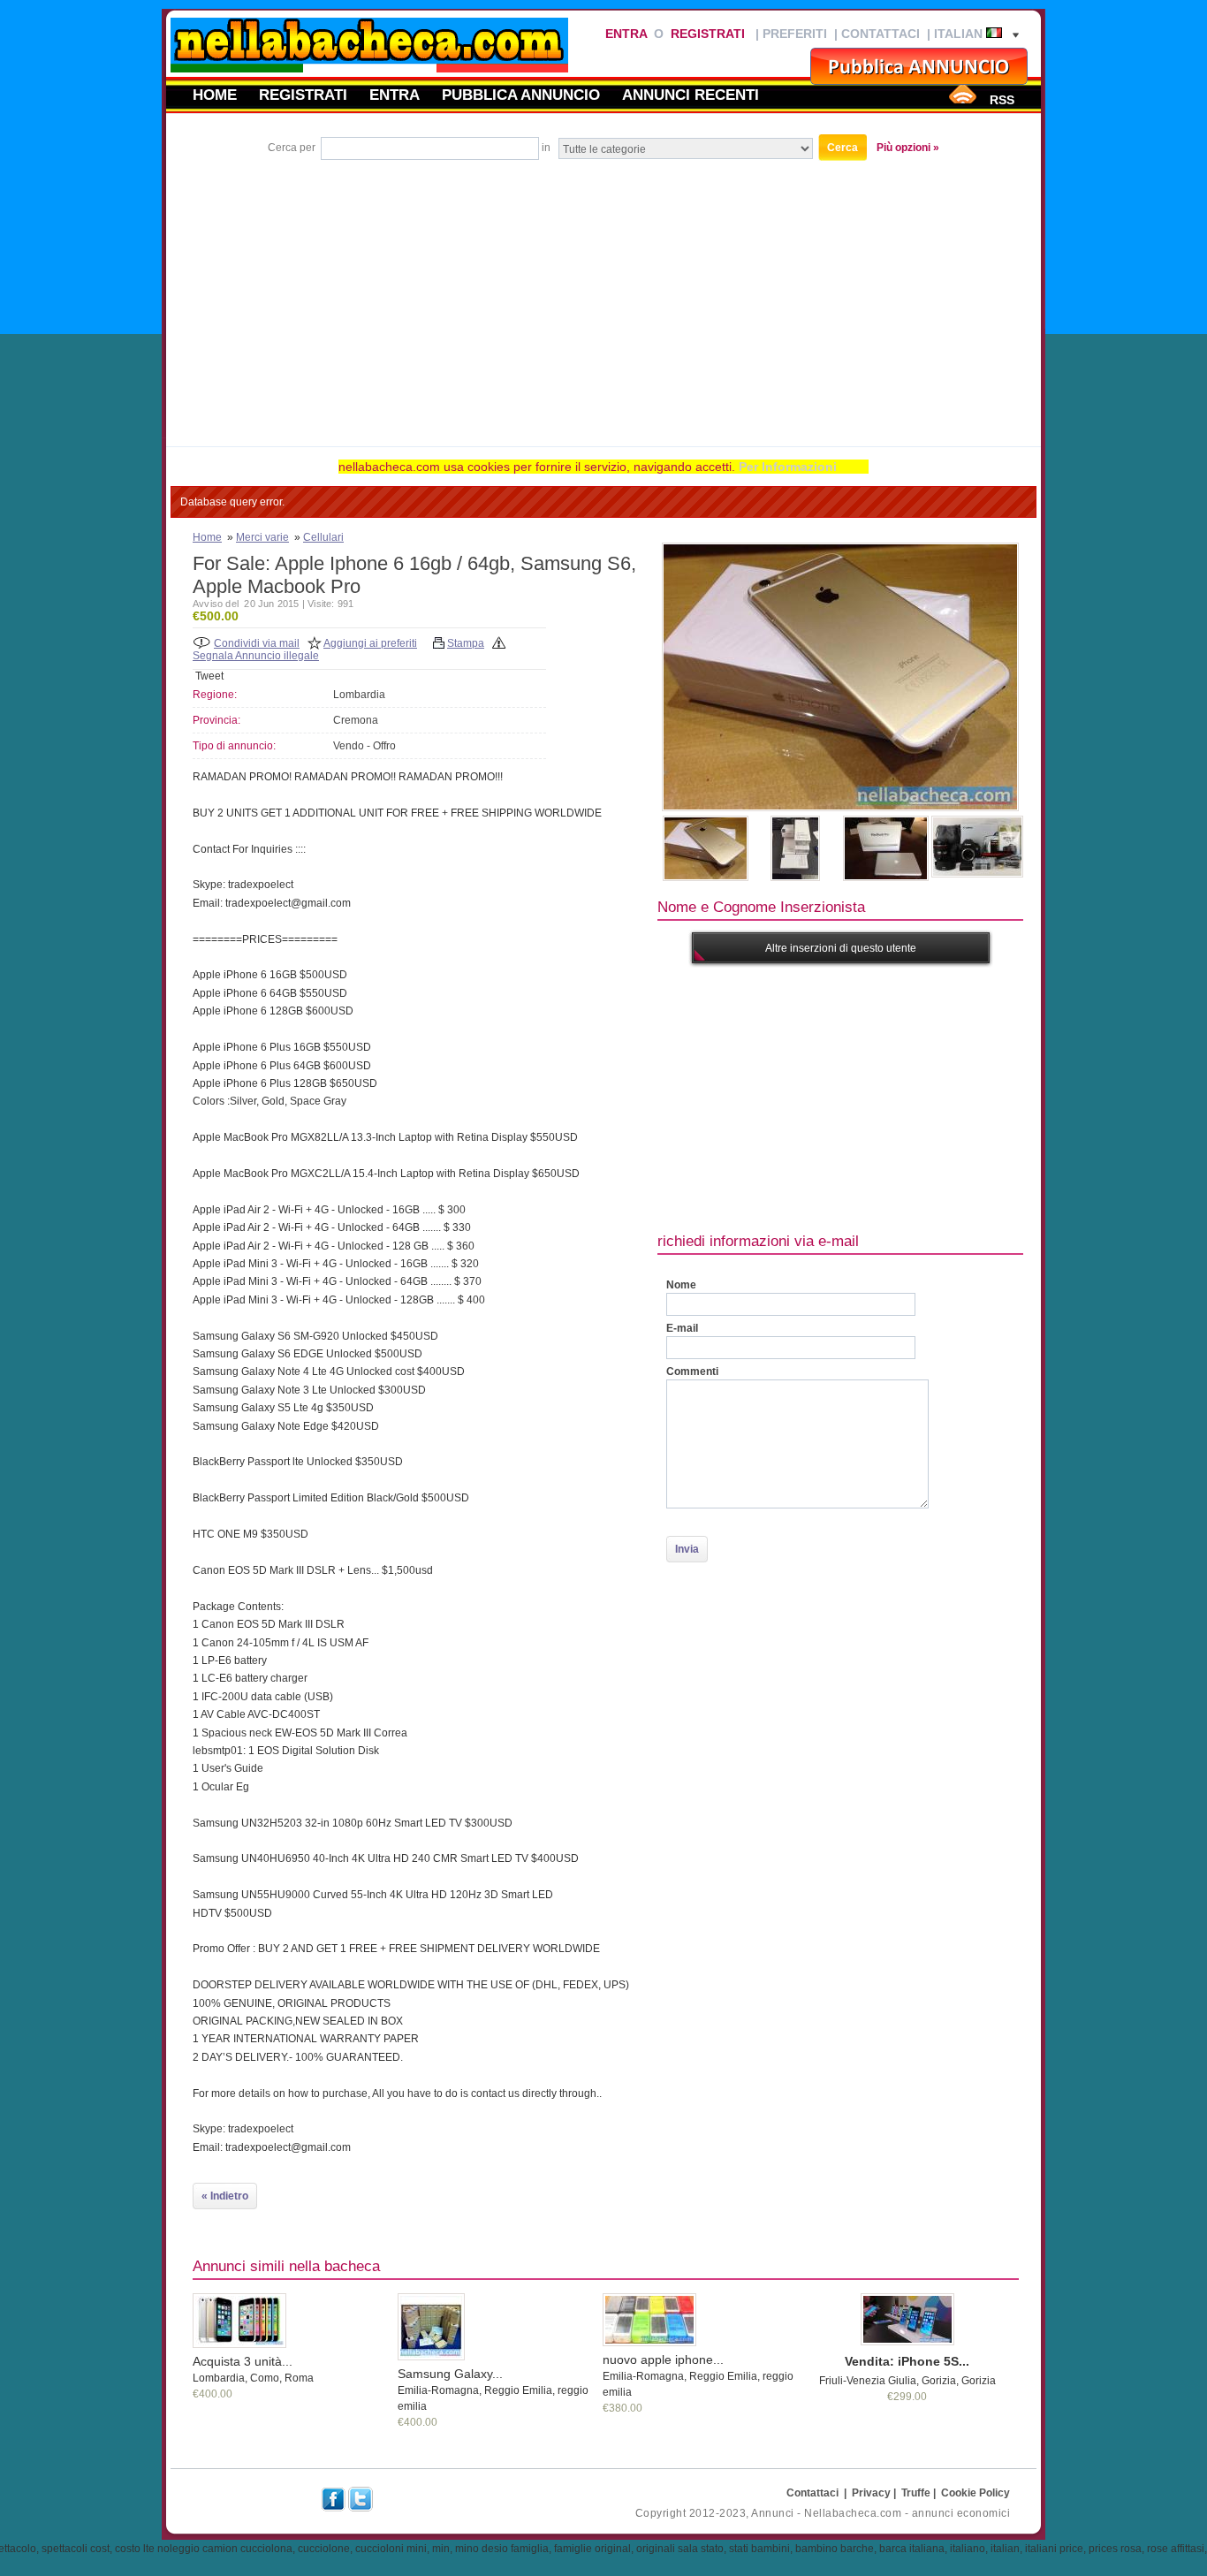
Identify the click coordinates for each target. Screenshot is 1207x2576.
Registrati (708, 34)
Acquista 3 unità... (243, 2361)
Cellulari (323, 537)
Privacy (871, 2493)
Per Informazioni (788, 467)
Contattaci (881, 34)
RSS (1002, 100)
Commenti (692, 1372)
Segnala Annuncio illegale (256, 656)
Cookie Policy (975, 2493)
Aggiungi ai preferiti (370, 643)
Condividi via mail (257, 643)
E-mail (682, 1328)
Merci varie (262, 537)
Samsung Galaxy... (450, 2374)
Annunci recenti (691, 95)
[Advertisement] (603, 296)
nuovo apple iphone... (663, 2359)
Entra (626, 34)
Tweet (209, 676)
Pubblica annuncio (521, 95)
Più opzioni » (908, 148)
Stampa (466, 643)
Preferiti (795, 34)
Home (215, 95)
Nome (681, 1285)
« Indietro (225, 2196)
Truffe (916, 2493)
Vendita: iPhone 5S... (907, 2361)
